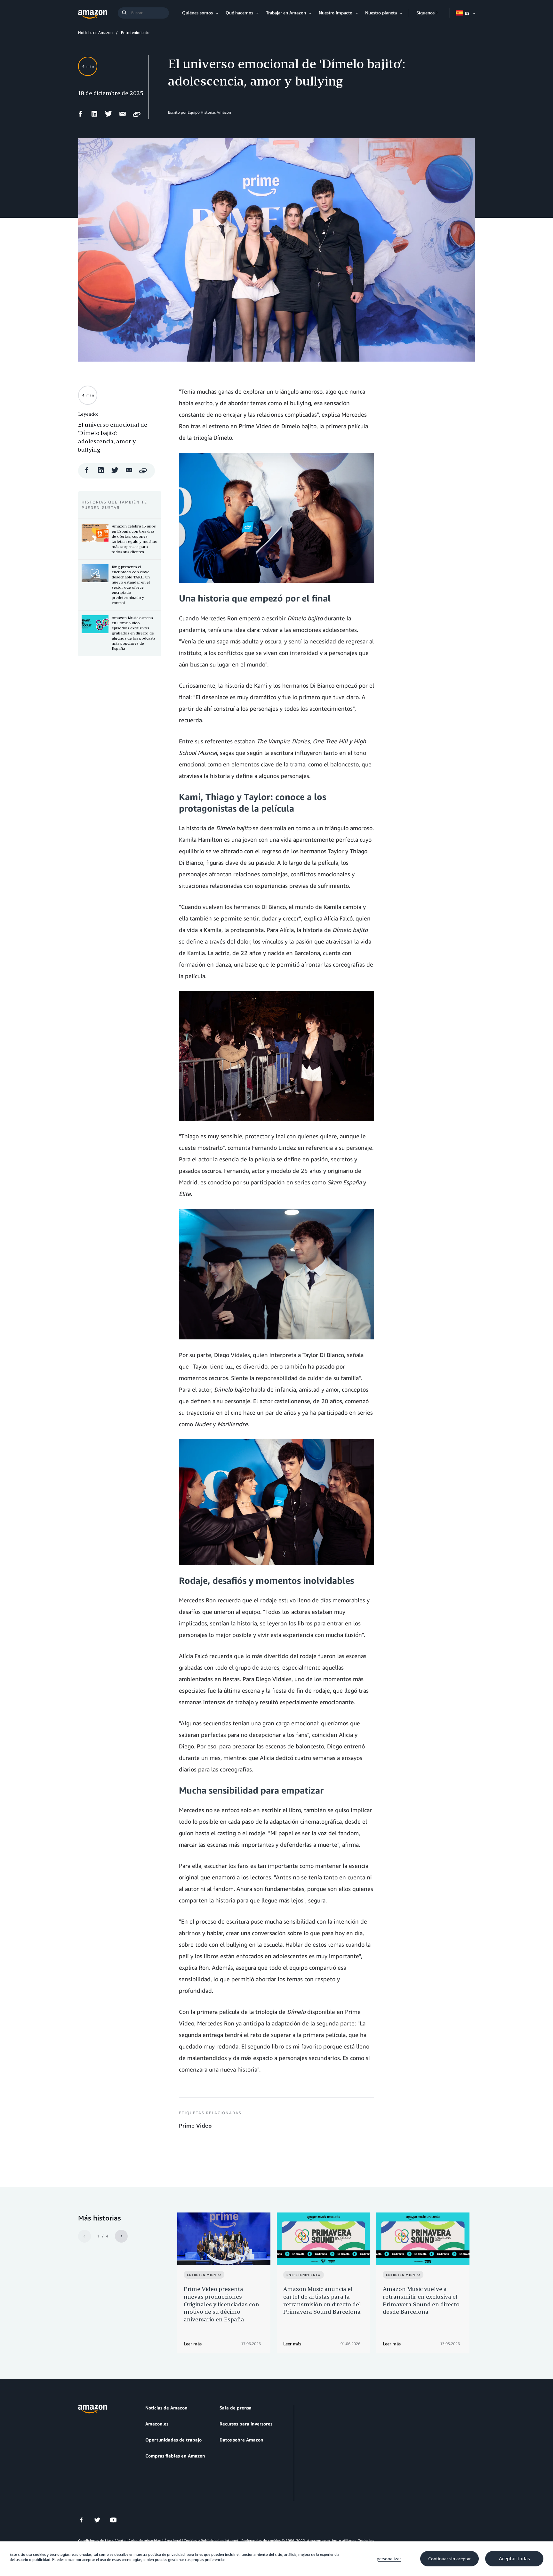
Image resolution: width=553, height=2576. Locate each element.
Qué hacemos (239, 13)
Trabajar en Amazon (286, 13)
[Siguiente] (121, 2236)
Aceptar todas (514, 2559)
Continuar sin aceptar (449, 2559)
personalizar (389, 2559)
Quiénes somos (197, 13)
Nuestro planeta (381, 13)
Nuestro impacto (336, 13)
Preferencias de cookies (261, 2541)
